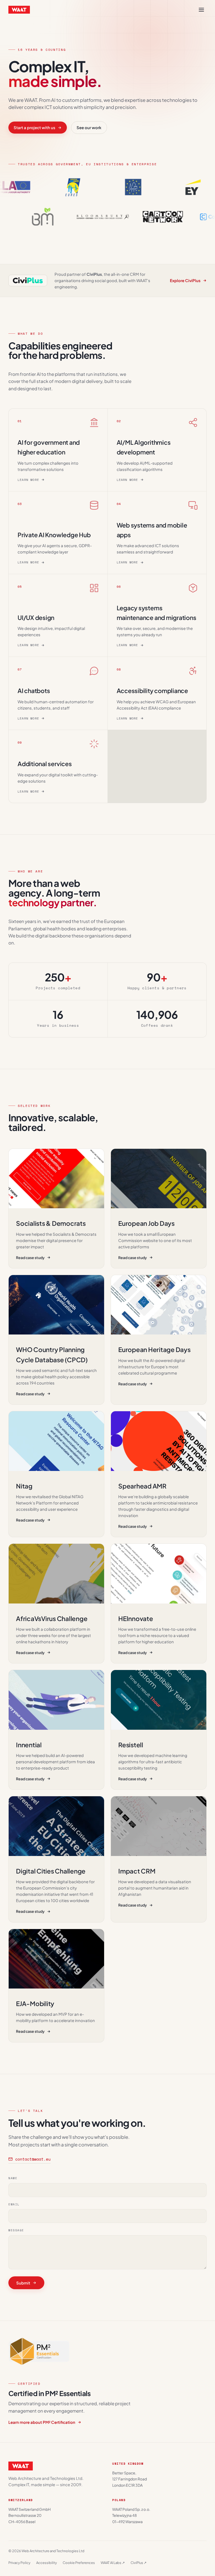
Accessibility (47, 2563)
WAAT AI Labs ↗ (113, 2563)
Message (16, 2230)
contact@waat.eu (33, 2159)
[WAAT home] (19, 10)
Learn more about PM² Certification (42, 2422)
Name (13, 2178)
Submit (23, 2283)
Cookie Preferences (79, 2563)
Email (14, 2204)
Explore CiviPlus (185, 280)
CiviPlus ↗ (139, 2563)
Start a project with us (34, 127)
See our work (89, 127)
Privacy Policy (19, 2563)
